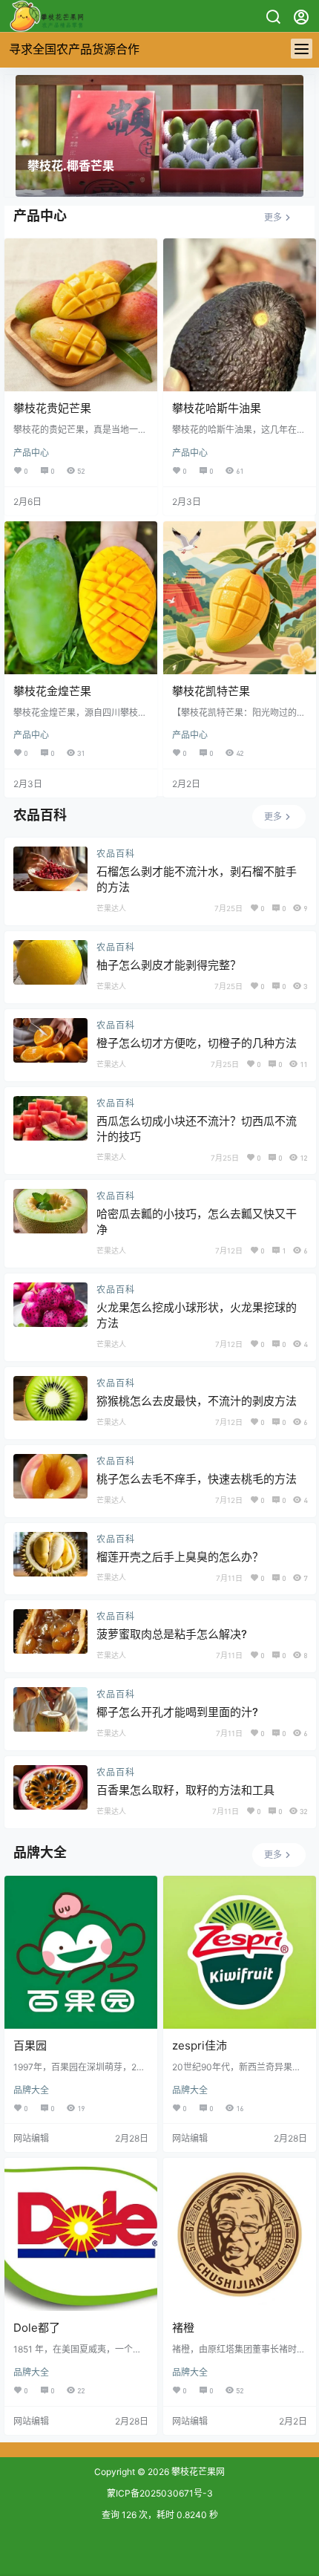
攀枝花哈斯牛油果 (217, 408)
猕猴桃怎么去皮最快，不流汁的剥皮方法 (197, 1401)
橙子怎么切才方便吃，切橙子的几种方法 (197, 1043)
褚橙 (183, 2328)
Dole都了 (37, 2328)
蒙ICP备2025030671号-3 (160, 2493)
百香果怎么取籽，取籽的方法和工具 (185, 1790)
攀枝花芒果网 (197, 2472)
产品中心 (31, 453)
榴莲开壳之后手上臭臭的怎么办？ (180, 1557)
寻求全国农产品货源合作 (74, 49)
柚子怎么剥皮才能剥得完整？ (169, 965)
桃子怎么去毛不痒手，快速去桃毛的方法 (197, 1479)
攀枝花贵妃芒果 (52, 408)
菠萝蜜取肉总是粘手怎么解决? (172, 1634)
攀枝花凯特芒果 (211, 691)
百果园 (30, 2045)
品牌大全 (31, 2090)
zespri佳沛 (200, 2045)
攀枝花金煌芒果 (52, 691)
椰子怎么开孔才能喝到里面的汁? (177, 1712)
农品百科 (116, 854)
